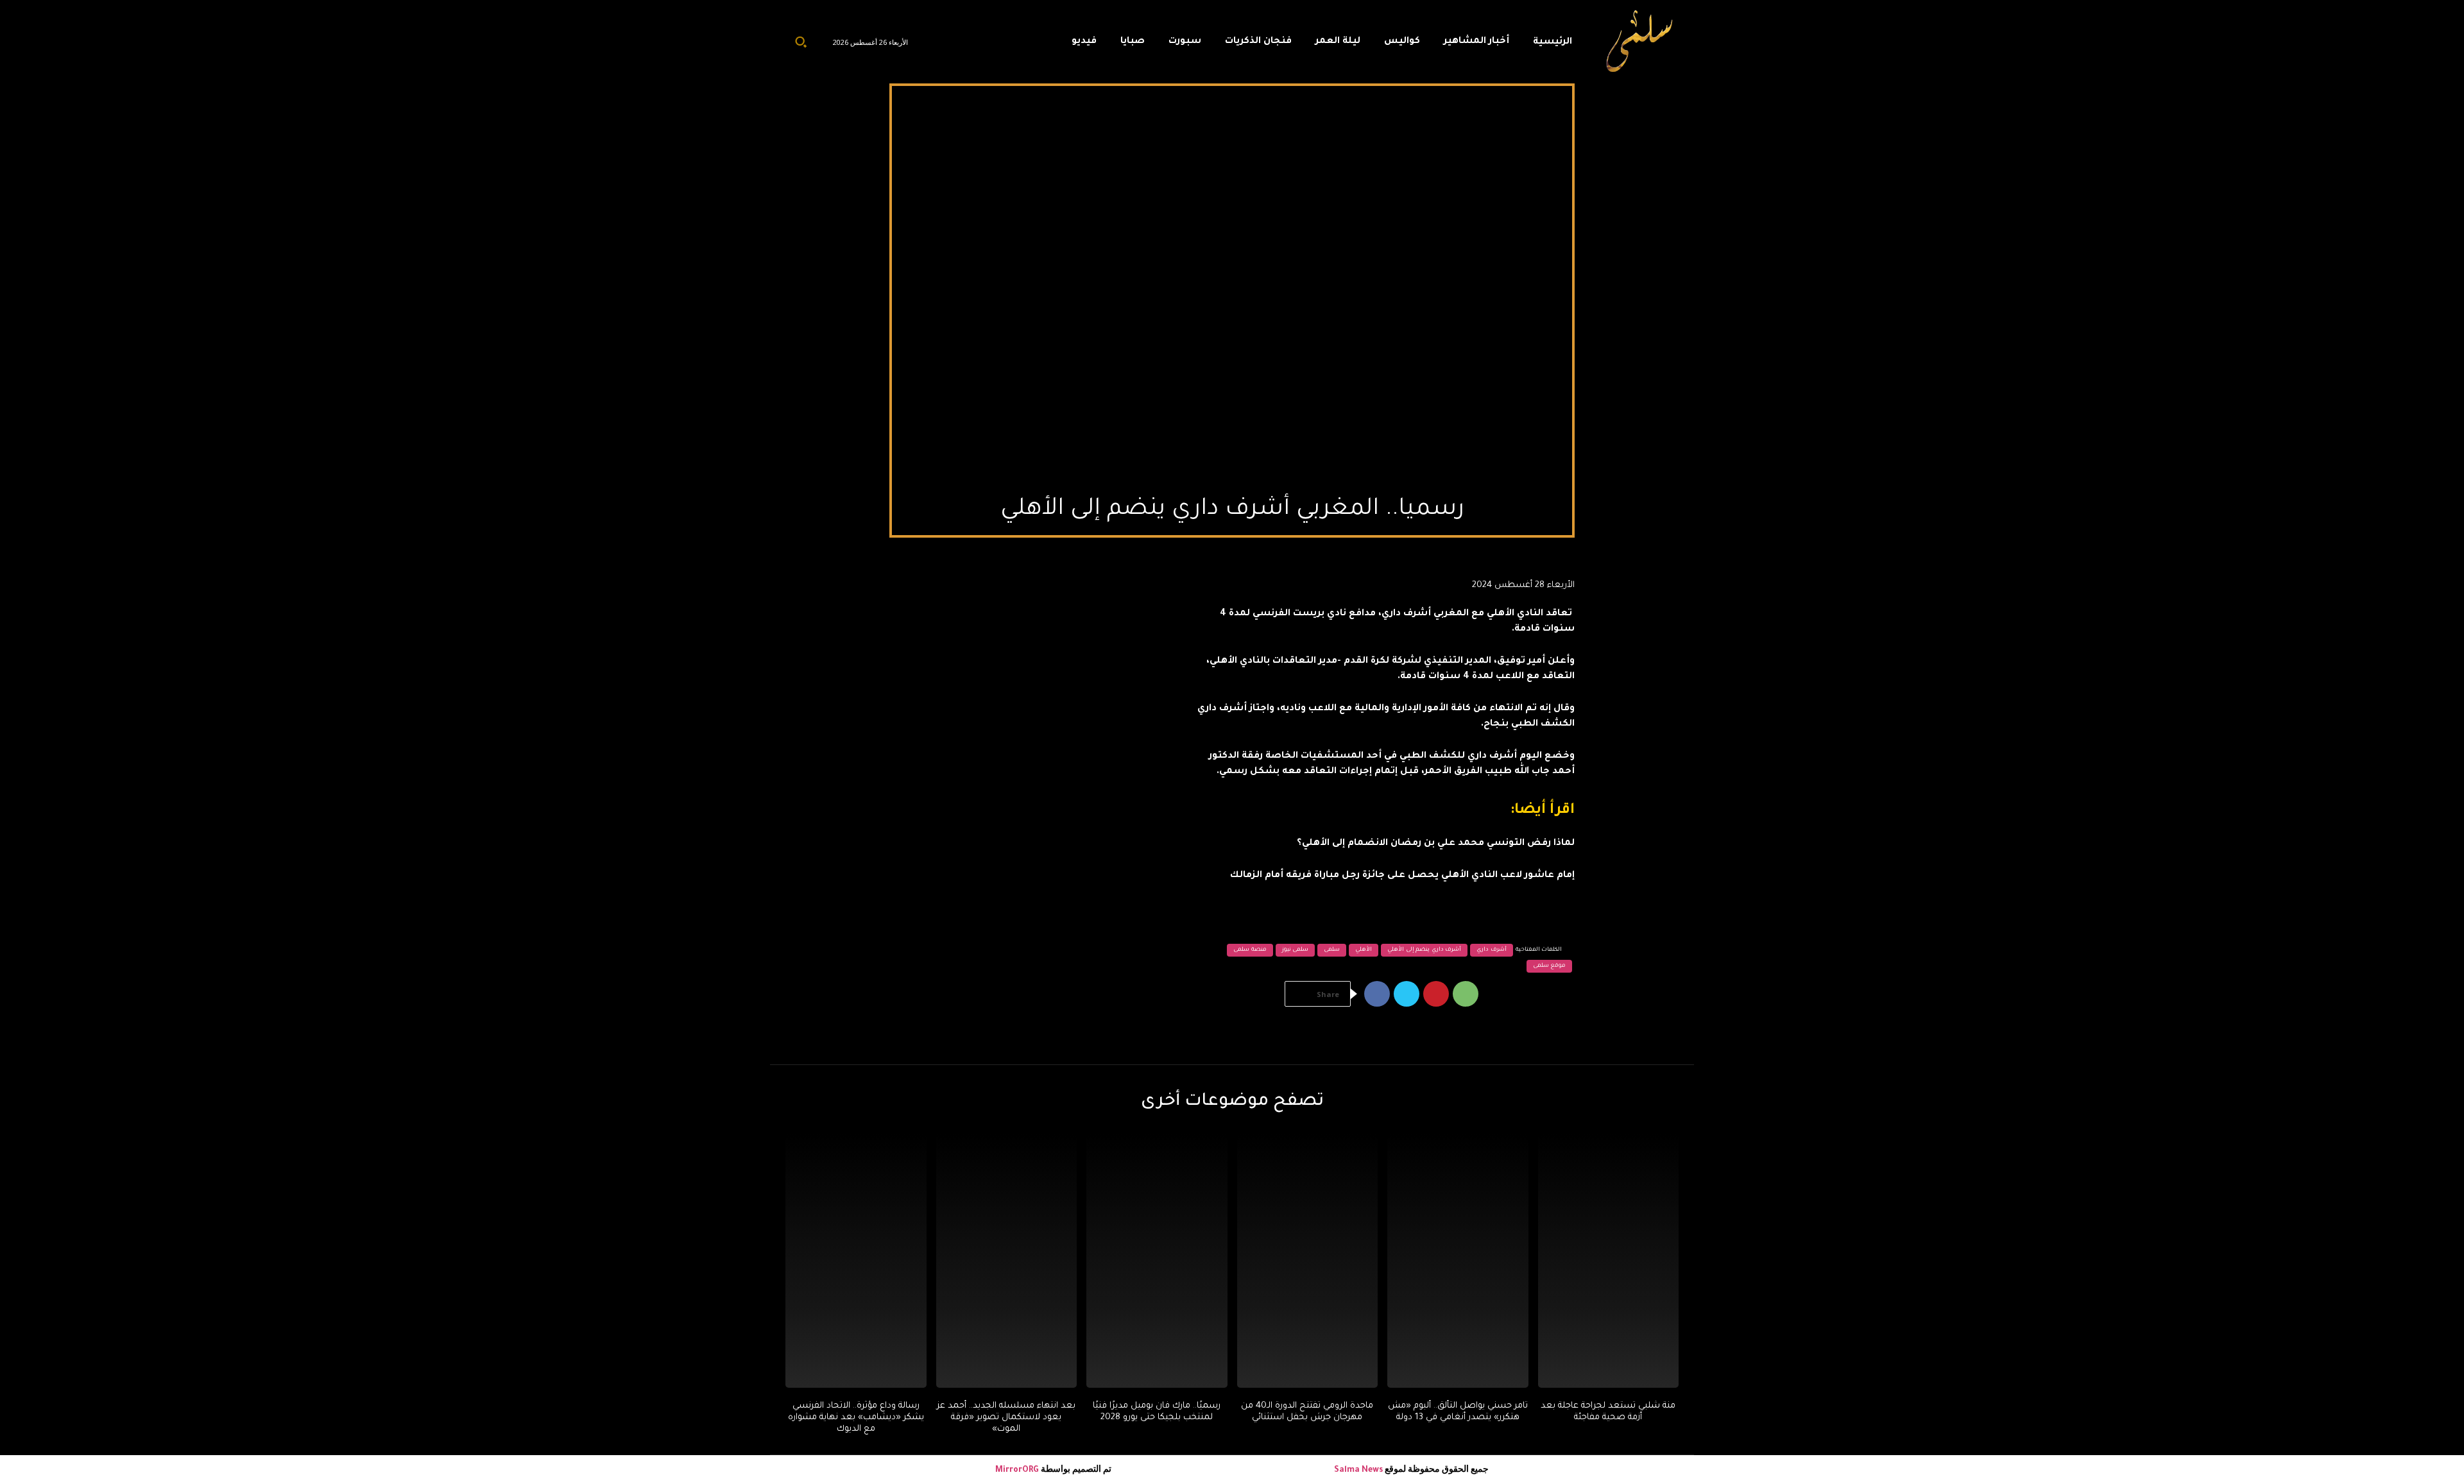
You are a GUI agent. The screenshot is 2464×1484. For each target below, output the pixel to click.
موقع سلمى (1550, 966)
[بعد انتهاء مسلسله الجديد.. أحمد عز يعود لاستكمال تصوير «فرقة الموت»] (1007, 1260)
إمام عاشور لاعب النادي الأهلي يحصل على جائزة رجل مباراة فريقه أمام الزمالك (1402, 876)
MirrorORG (1018, 1471)
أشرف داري (1492, 950)
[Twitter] (1407, 994)
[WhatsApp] (1466, 994)
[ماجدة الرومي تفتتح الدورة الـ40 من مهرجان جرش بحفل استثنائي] (1308, 1260)
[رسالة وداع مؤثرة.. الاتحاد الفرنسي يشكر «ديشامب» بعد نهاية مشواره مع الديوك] (856, 1260)
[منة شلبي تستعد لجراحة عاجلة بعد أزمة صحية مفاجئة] (1609, 1260)
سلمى (1332, 950)
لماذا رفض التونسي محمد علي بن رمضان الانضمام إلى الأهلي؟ (1436, 844)
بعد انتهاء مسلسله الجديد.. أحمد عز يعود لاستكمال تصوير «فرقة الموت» (1006, 1418)
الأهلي (1364, 950)
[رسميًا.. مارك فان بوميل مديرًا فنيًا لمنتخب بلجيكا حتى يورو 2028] (1157, 1260)
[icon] (1032, 45)
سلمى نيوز (1296, 950)
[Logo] (1640, 42)
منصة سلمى (1250, 950)
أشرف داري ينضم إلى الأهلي (1424, 950)
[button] (801, 42)
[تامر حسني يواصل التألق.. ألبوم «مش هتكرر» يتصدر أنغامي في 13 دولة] (1458, 1260)
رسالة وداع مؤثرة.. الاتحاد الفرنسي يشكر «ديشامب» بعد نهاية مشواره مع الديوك (856, 1418)
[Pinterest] (1436, 994)
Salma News (1358, 1471)
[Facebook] (1377, 994)
